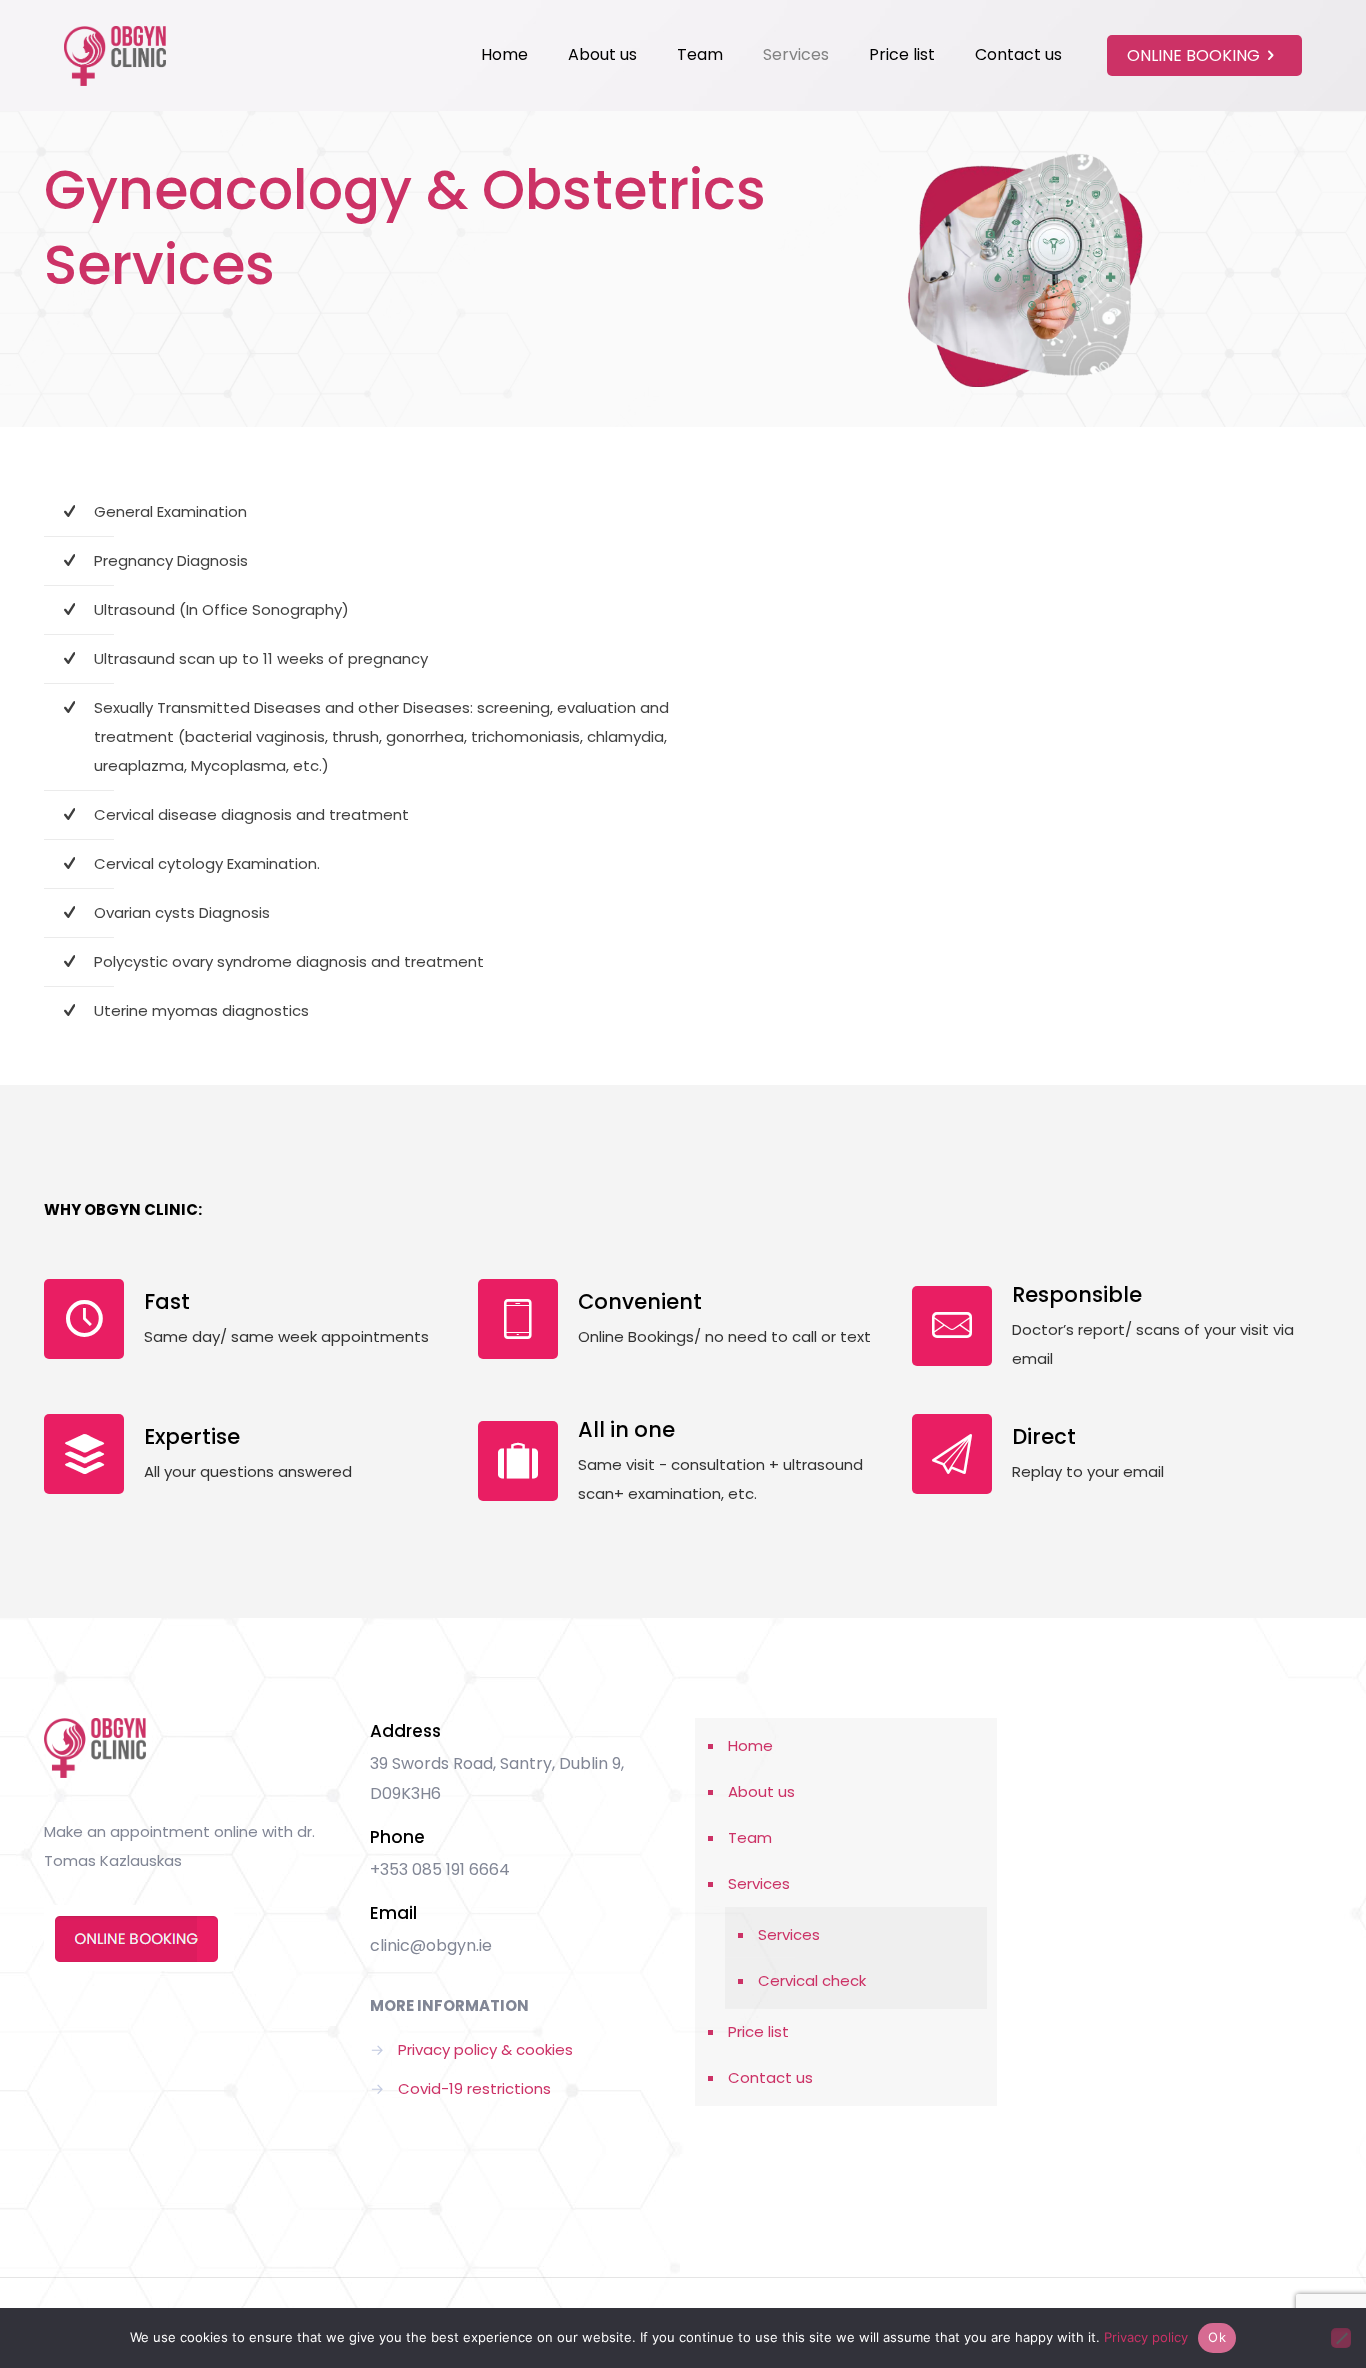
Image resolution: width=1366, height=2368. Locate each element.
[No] (1341, 2338)
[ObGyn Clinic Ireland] (115, 55)
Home (750, 1745)
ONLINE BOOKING (1193, 55)
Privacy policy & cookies (485, 2049)
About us (761, 1791)
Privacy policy (1146, 2337)
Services (759, 1883)
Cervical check (812, 1980)
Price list (758, 2031)
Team (750, 1837)
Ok (1217, 2337)
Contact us (770, 2077)
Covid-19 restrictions (474, 2088)
